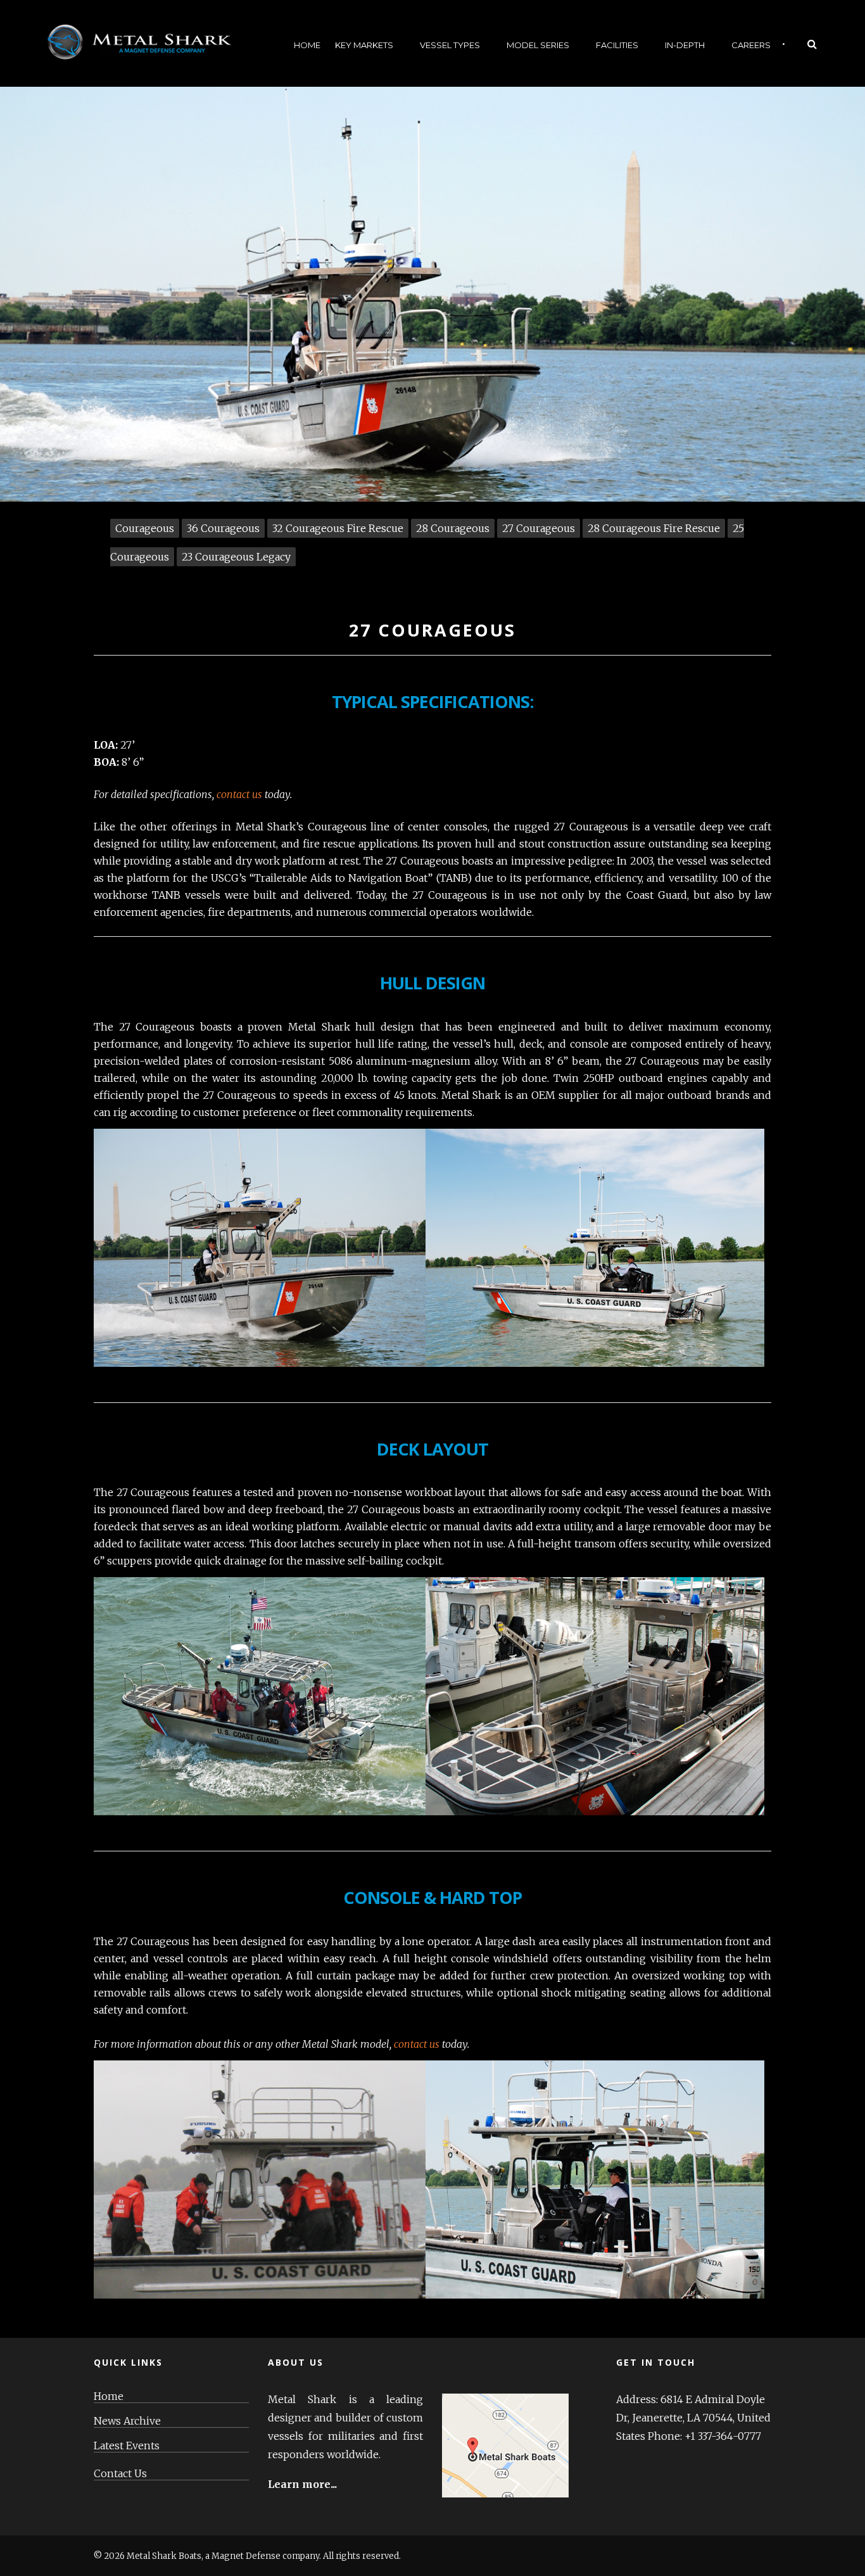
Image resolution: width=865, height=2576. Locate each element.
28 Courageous (453, 528)
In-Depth (685, 45)
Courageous (145, 528)
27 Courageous (539, 528)
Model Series (538, 45)
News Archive (127, 2421)
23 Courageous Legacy (236, 557)
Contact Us (120, 2474)
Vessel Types (450, 45)
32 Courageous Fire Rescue (338, 528)
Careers (751, 45)
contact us (239, 794)
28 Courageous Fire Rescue (654, 528)
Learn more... (302, 2484)
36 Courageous (223, 528)
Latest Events (127, 2446)
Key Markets (364, 45)
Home (307, 45)
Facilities (617, 45)
